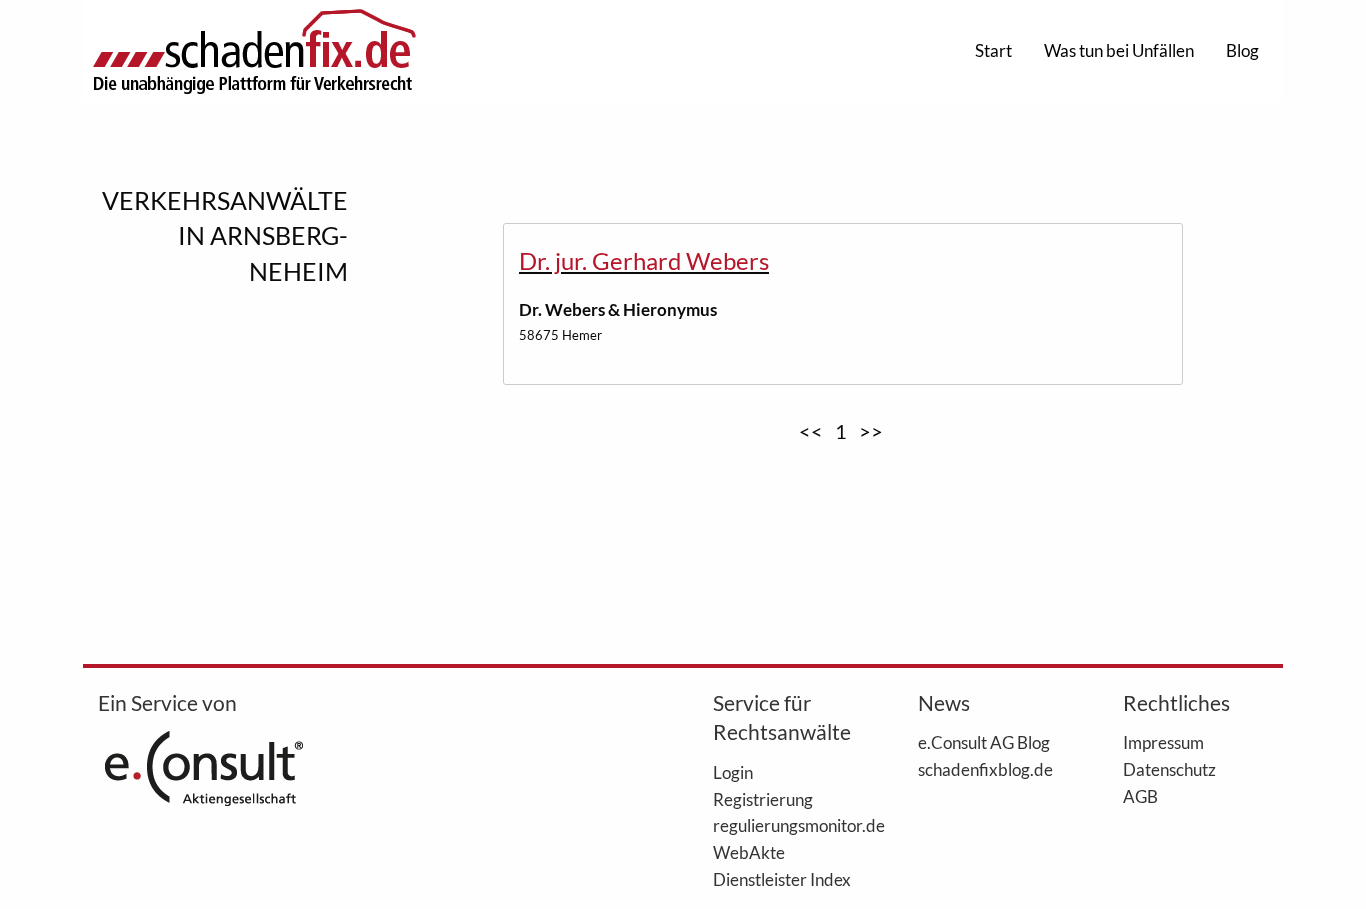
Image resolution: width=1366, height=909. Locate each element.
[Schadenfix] (254, 51)
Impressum (1163, 742)
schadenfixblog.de (985, 769)
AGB (1140, 796)
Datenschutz (1169, 769)
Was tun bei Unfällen (1119, 50)
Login (733, 772)
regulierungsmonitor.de (785, 825)
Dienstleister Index (782, 879)
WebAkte (749, 852)
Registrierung (763, 799)
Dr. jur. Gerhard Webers (644, 260)
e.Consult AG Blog (984, 742)
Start (993, 50)
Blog (1242, 50)
